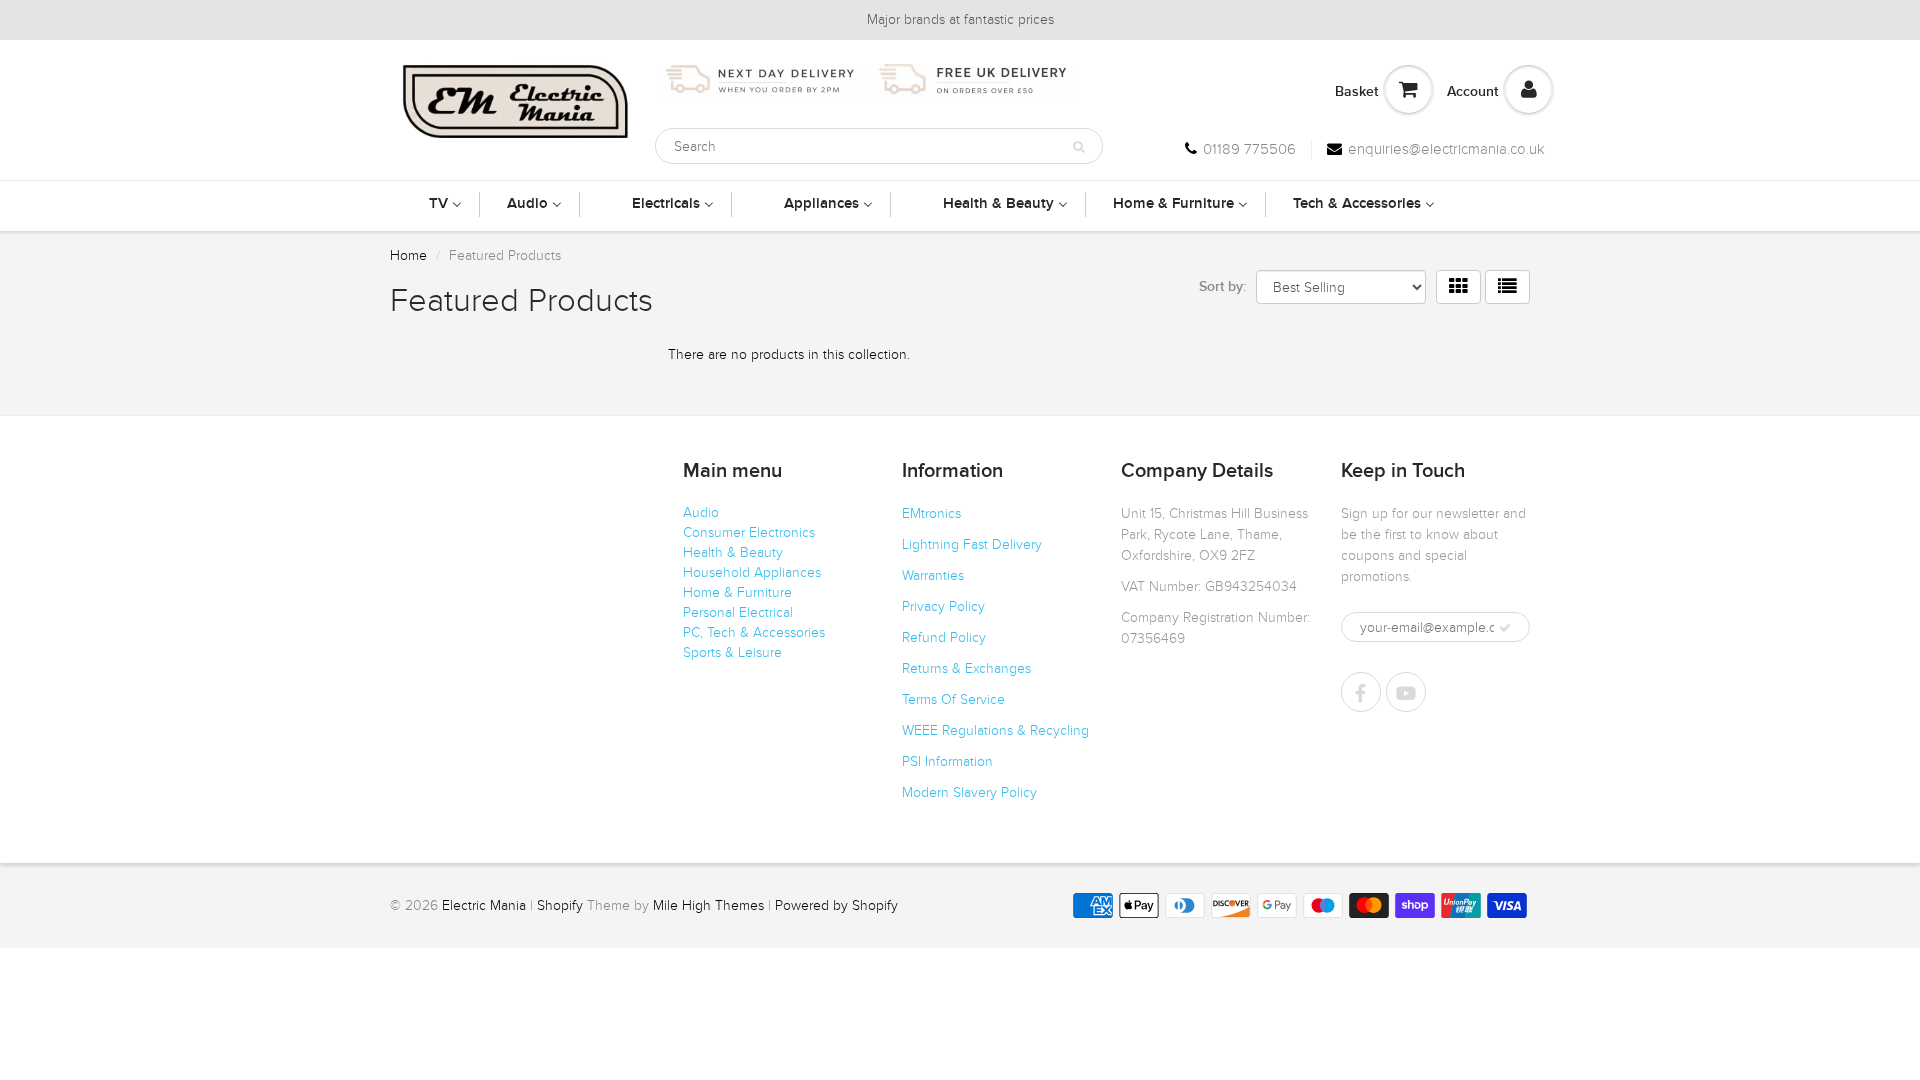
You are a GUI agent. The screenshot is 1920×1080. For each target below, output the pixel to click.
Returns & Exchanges (966, 668)
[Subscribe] (1505, 628)
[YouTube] (1406, 692)
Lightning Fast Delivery (972, 544)
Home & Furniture (737, 592)
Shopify (560, 905)
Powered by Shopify (836, 905)
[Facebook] (1361, 692)
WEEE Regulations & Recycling (995, 730)
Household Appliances (752, 572)
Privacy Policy (943, 606)
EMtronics (931, 513)
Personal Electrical (738, 612)
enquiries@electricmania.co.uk (1446, 149)
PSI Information (947, 761)
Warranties (933, 575)
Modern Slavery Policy (969, 792)
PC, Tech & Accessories (754, 632)
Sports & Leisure (732, 652)
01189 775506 (1249, 149)
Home (408, 255)
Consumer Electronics (749, 532)
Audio (701, 512)
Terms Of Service (953, 699)
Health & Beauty (733, 552)
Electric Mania (484, 905)
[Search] (1078, 147)
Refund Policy (944, 637)
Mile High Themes (708, 905)
